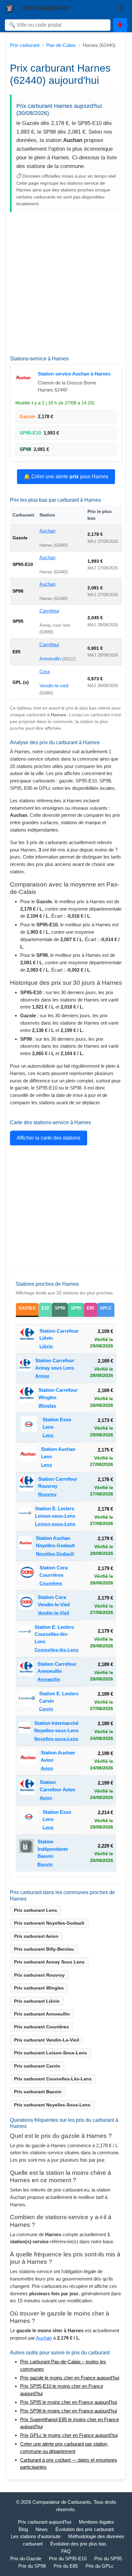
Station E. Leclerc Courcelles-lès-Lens (54, 1634)
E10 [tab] (45, 1308)
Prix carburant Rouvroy (39, 1975)
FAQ (66, 2551)
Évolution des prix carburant (85, 2529)
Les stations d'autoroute (36, 2536)
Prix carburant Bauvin (38, 2092)
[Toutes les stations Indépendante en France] (26, 1853)
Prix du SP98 (32, 2566)
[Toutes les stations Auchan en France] (25, 377)
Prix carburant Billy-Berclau (44, 1949)
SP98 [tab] (60, 1308)
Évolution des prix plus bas (78, 2544)
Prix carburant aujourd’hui (45, 2522)
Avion (47, 1768)
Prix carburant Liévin (37, 2001)
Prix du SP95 (108, 2558)
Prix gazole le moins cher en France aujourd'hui (70, 2378)
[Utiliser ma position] (120, 25)
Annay (42, 1376)
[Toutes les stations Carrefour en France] (27, 1339)
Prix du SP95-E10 (68, 2558)
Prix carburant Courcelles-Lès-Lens (53, 2079)
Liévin (46, 1346)
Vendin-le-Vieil (54, 1613)
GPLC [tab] (106, 1308)
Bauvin (45, 1864)
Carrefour (49, 611)
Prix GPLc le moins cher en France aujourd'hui (69, 2435)
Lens (48, 1435)
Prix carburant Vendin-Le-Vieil (47, 2040)
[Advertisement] (66, 286)
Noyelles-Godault (55, 1554)
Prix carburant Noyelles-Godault (49, 1923)
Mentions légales (96, 2522)
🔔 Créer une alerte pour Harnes (66, 476)
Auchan (47, 531)
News (42, 2529)
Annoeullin (51, 659)
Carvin (46, 1709)
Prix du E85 (66, 2566)
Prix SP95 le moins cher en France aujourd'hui (69, 2402)
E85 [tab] (91, 1308)
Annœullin (49, 1679)
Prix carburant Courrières (41, 2027)
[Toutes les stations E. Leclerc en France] (25, 1516)
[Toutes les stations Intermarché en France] (25, 1731)
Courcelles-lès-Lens (57, 1650)
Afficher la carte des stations (49, 1138)
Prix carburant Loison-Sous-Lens (50, 2053)
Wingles (47, 1406)
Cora (45, 671)
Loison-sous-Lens (55, 1524)
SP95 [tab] (76, 1308)
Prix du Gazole (26, 2558)
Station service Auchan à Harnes (74, 374)
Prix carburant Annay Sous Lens (49, 1962)
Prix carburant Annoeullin (42, 2014)
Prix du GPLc (100, 2566)
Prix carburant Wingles (39, 1988)
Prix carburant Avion (36, 1936)
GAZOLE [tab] (27, 1308)
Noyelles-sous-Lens (56, 1739)
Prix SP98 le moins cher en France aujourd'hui (69, 2411)
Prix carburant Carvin (37, 2066)
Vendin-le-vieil (54, 686)
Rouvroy (47, 1494)
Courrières (51, 1583)
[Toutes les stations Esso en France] (29, 1427)
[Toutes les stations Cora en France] (27, 1575)
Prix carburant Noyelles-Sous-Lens (52, 2105)
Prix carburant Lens (36, 1910)
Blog (23, 2529)
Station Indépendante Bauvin (53, 1849)
